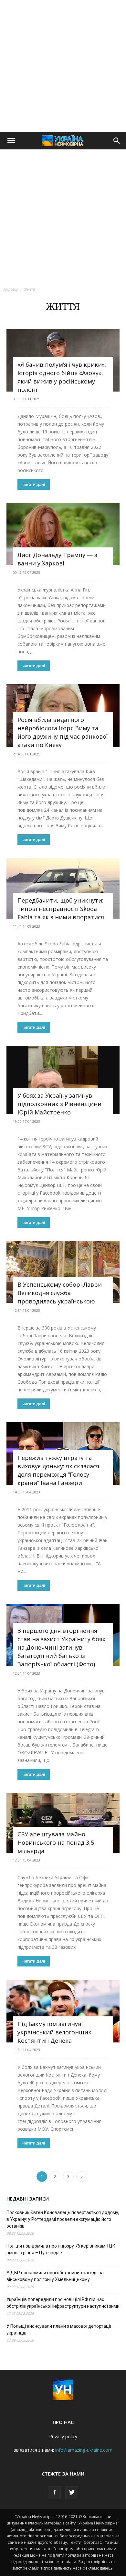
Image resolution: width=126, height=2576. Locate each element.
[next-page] (82, 2177)
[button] (11, 141)
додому (10, 289)
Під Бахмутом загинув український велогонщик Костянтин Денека (54, 2032)
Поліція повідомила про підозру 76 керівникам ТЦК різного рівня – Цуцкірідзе (61, 2249)
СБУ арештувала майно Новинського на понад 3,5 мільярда (56, 1842)
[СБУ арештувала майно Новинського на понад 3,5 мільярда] (63, 1823)
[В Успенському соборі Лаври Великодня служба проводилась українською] (63, 1272)
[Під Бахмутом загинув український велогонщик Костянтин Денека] (63, 2011)
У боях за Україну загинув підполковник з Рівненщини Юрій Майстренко (59, 1104)
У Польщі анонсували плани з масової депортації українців (59, 2330)
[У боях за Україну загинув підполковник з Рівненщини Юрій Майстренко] (63, 1080)
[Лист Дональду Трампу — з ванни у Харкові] (63, 534)
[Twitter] (72, 2493)
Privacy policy (63, 2436)
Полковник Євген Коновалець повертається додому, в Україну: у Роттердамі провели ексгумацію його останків (63, 2219)
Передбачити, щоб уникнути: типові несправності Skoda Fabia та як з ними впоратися (61, 909)
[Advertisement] (63, 66)
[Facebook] (54, 2493)
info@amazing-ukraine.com (84, 2450)
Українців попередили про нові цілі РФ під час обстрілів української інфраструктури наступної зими (63, 2303)
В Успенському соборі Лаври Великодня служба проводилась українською (60, 1293)
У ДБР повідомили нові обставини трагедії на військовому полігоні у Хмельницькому (55, 2276)
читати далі (34, 484)
